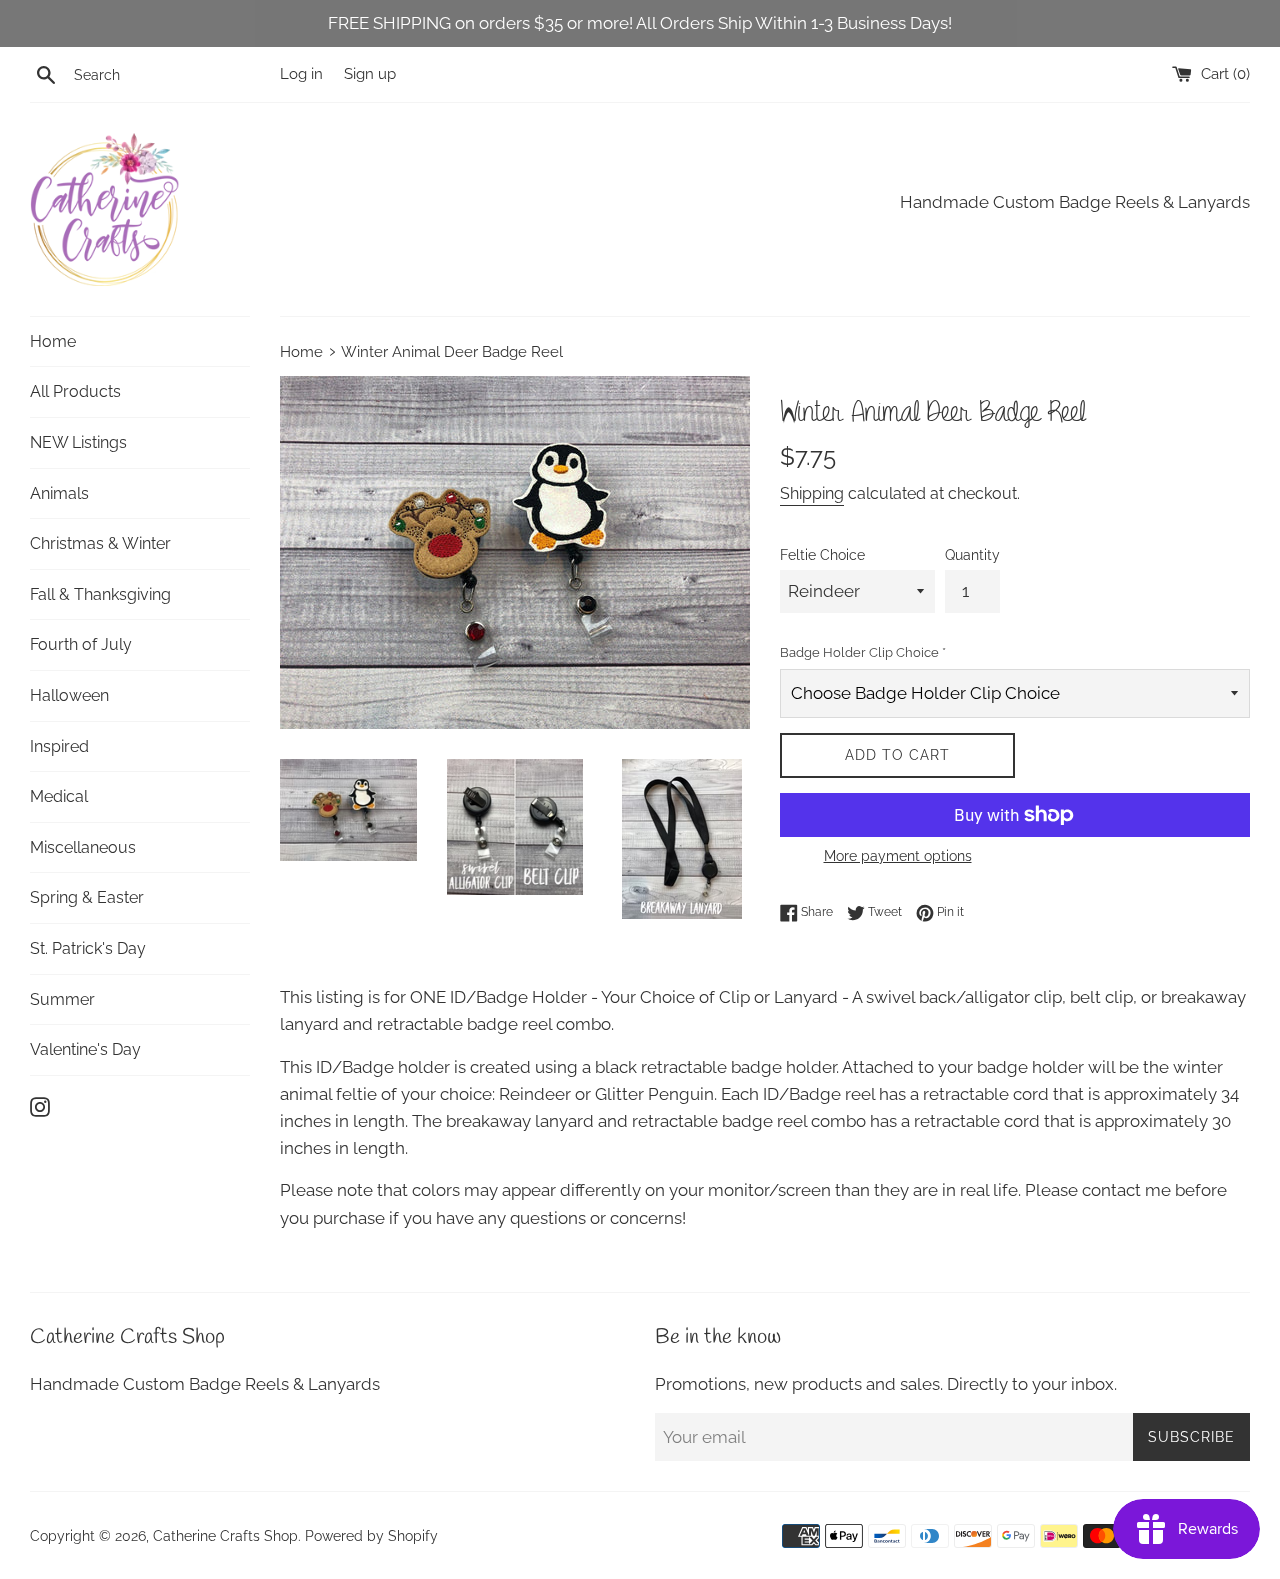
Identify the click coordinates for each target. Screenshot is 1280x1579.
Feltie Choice (822, 555)
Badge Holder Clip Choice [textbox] (863, 652)
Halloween (69, 695)
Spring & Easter (87, 897)
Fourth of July (81, 644)
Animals (59, 493)
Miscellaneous (83, 847)
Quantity (972, 555)
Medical (59, 796)
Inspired (59, 746)
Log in (301, 74)
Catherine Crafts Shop (225, 1536)
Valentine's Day (85, 1049)
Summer (62, 999)
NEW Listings (78, 442)
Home (53, 341)
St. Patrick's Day (88, 948)
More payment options (898, 856)
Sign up (370, 74)
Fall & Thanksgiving (100, 594)
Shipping (812, 493)
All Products (75, 391)
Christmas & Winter (100, 543)
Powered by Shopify (371, 1536)
